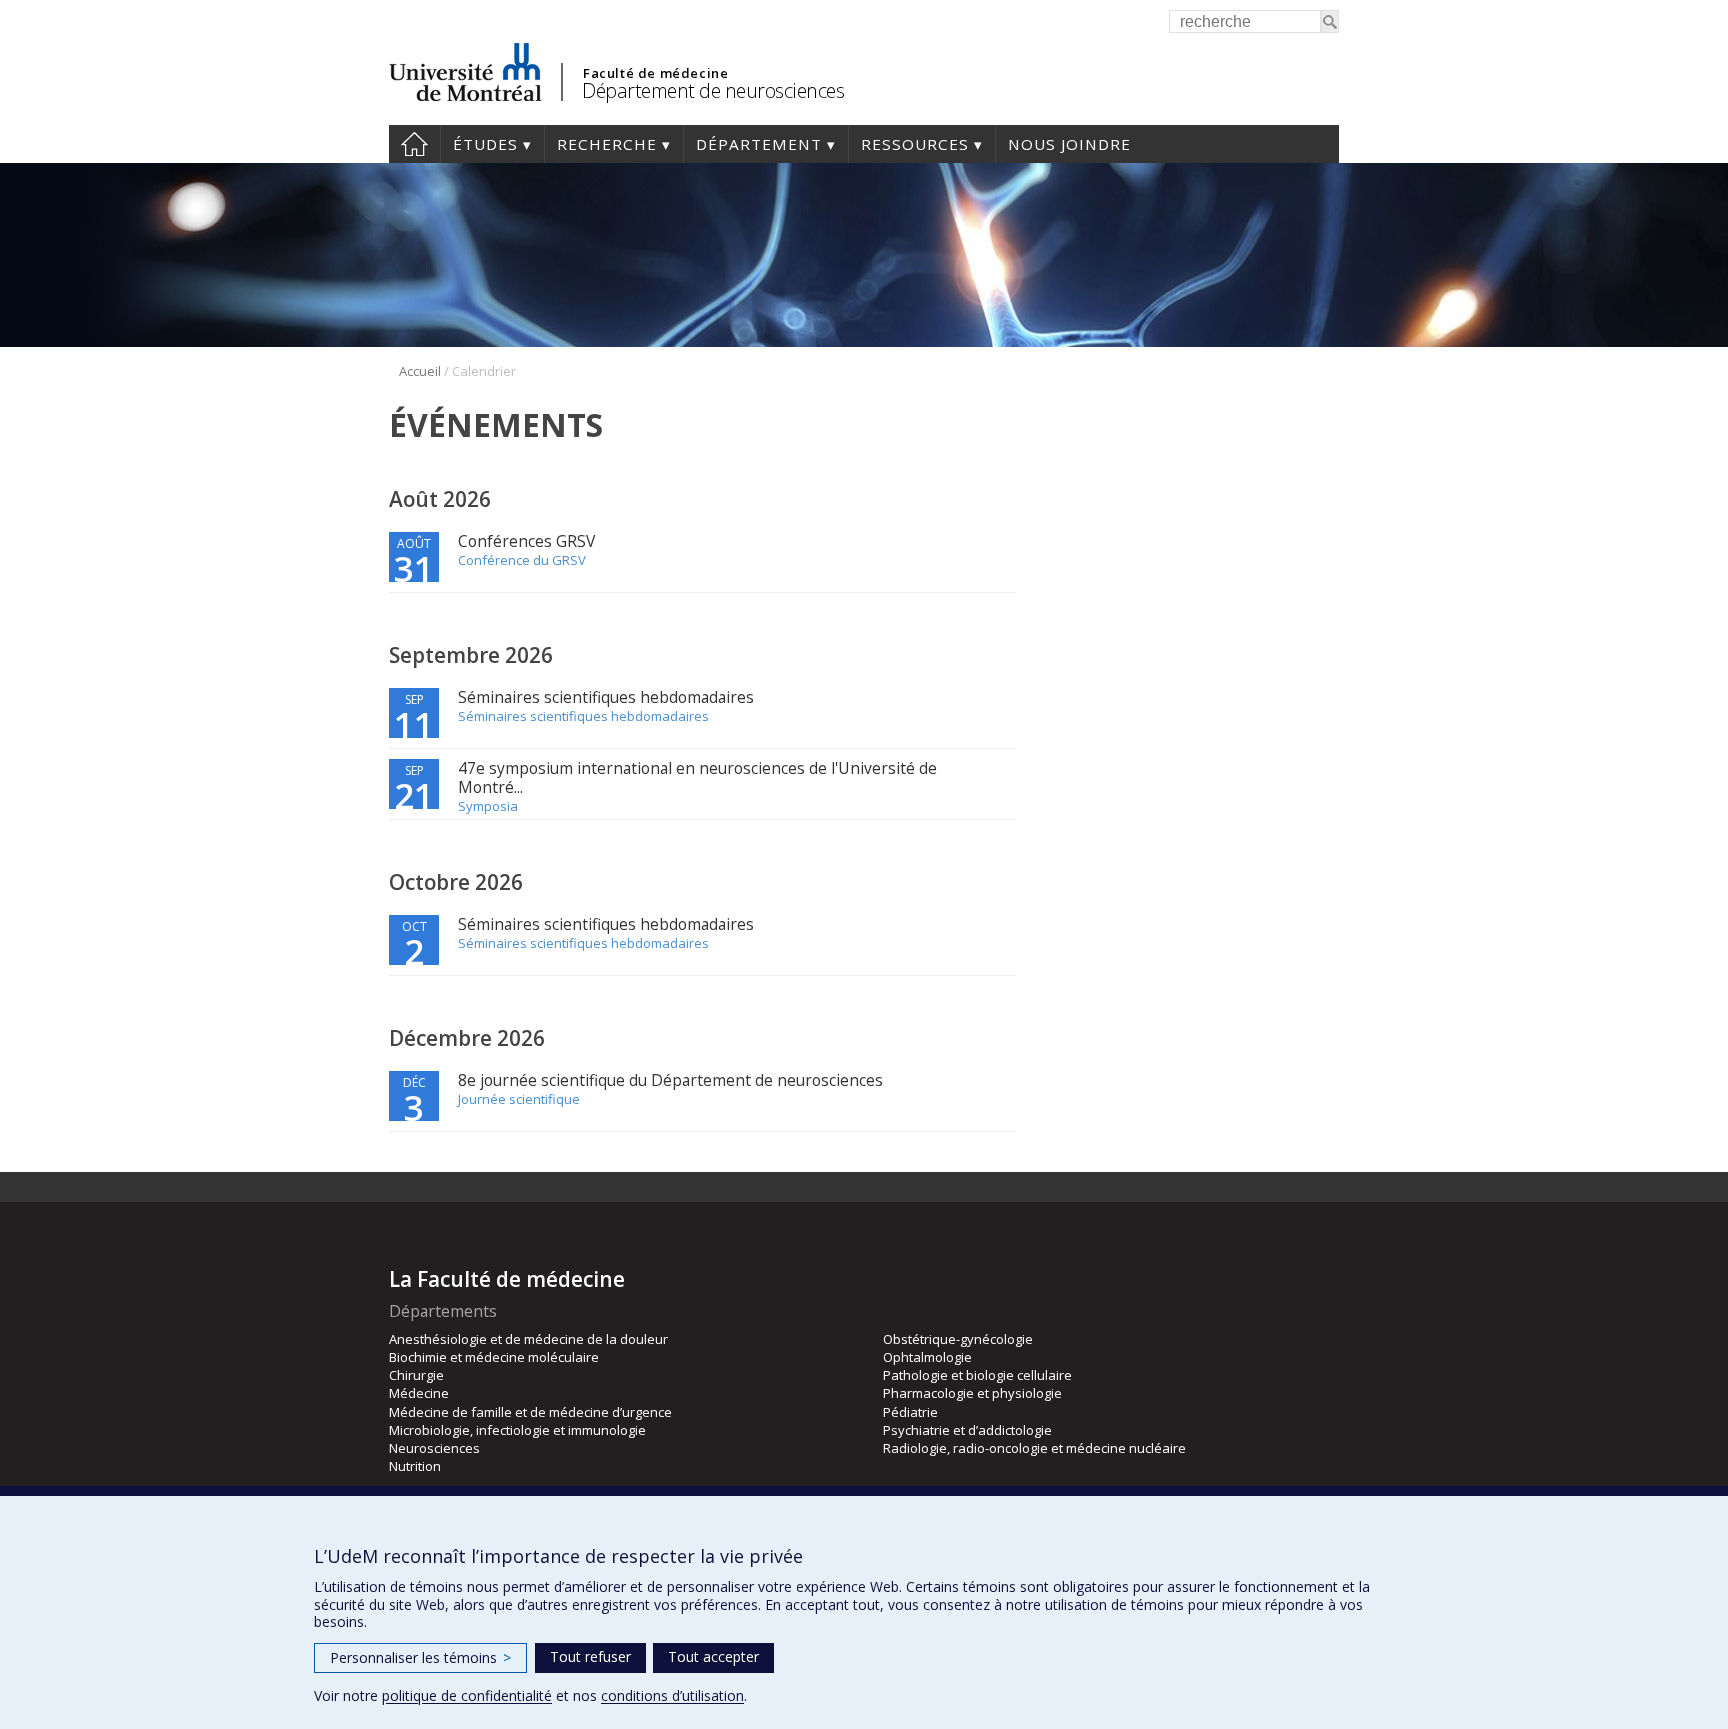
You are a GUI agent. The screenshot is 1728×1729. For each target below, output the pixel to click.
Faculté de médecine (655, 73)
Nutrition (415, 1466)
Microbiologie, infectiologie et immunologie (517, 1430)
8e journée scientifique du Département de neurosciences (670, 1080)
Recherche (607, 144)
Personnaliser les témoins (420, 1657)
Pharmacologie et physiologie (972, 1393)
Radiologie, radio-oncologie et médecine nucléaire (1034, 1448)
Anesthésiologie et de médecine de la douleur (528, 1339)
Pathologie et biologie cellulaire (977, 1375)
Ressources (915, 144)
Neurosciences (434, 1448)
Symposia (488, 806)
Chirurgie (416, 1375)
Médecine (419, 1393)
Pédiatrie (910, 1412)
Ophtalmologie (927, 1357)
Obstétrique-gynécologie (958, 1339)
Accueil (414, 144)
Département (759, 144)
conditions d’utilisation (672, 1695)
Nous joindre (1069, 144)
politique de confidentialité (467, 1695)
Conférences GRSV (526, 541)
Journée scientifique (519, 1099)
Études (485, 144)
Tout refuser (590, 1656)
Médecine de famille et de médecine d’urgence (530, 1412)
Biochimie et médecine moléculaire (494, 1357)
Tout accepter (713, 1656)
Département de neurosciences (713, 90)
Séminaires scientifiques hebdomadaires (606, 697)
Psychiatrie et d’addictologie (967, 1430)
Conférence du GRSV (522, 560)
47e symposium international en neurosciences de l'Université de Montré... (697, 777)
